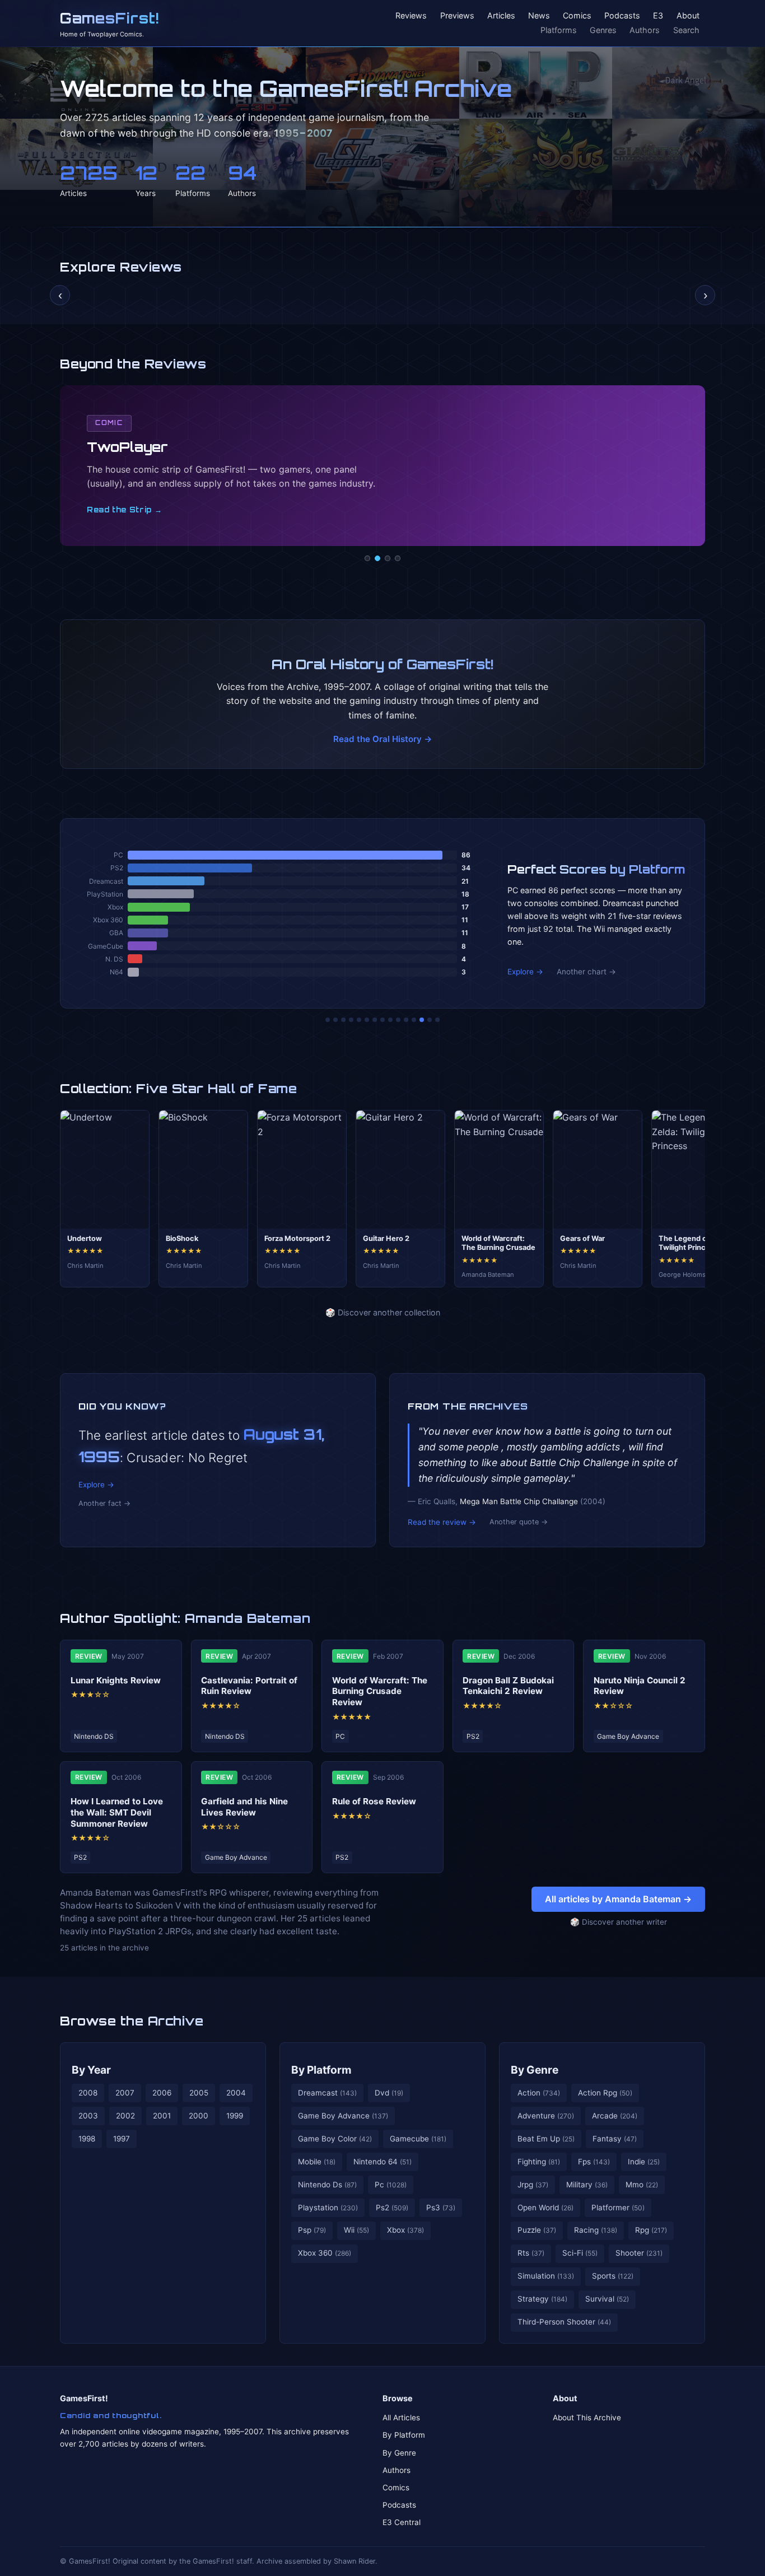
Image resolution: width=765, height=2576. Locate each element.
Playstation (328, 2208)
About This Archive (587, 2418)
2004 (236, 2093)
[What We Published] (430, 1020)
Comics (577, 16)
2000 (199, 2116)
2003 (88, 2116)
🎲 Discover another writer (619, 1922)
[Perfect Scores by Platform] (422, 1020)
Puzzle (537, 2230)
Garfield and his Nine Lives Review (244, 1807)
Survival (607, 2299)
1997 (122, 2139)
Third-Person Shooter (564, 2322)
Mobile (317, 2162)
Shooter (639, 2253)
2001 (162, 2116)
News (539, 16)
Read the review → (442, 1522)
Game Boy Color (335, 2139)
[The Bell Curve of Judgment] (351, 1020)
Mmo (642, 2185)
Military (587, 2185)
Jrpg (533, 2185)
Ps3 (441, 2208)
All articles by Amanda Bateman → (618, 1899)
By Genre (535, 2070)
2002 (125, 2116)
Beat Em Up (546, 2139)
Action (539, 2093)
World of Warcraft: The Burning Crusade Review (380, 1691)
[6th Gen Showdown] (375, 1020)
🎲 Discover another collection (383, 1312)
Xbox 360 (325, 2253)
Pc (391, 2185)
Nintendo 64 (382, 2162)
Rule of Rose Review (374, 1801)
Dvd (389, 2093)
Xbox (405, 2230)
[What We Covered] (367, 1020)
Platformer (618, 2208)
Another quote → (519, 1522)
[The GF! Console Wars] (328, 1020)
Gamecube (418, 2139)
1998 (87, 2139)
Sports (613, 2276)
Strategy (542, 2299)
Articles (501, 16)
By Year (91, 2070)
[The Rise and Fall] (359, 1020)
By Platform (321, 2070)
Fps (594, 2162)
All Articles (401, 2418)
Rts (531, 2253)
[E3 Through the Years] (398, 1020)
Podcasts (622, 16)
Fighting (539, 2162)
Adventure (546, 2116)
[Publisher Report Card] (343, 1020)
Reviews (411, 16)
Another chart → (586, 972)
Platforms (559, 30)
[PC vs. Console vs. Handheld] (437, 1020)
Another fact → (104, 1503)
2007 (125, 2093)
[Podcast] (367, 558)
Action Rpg (605, 2093)
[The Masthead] (382, 1020)
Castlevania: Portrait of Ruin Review (249, 1686)
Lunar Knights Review (116, 1680)
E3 (658, 16)
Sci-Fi (580, 2253)
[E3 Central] (398, 558)
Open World (545, 2208)
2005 (199, 2093)
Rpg (651, 2230)
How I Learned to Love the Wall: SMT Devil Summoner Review (117, 1812)
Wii (356, 2230)
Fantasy (615, 2139)
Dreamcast (327, 2093)
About (688, 16)
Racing (596, 2230)
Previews (457, 16)
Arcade (615, 2116)
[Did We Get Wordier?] (406, 1020)
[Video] (388, 558)
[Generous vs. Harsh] (390, 1020)
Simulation (546, 2276)
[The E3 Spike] (414, 1020)
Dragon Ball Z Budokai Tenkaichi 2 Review (508, 1686)
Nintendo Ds (327, 2185)
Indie (644, 2162)
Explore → (525, 972)
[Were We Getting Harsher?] (335, 1020)
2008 (88, 2093)
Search (686, 30)
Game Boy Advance (343, 2116)
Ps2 (392, 2208)
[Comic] (377, 558)
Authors (645, 30)
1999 (235, 2116)
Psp (312, 2230)
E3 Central (402, 2522)
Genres (603, 30)
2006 (162, 2093)
